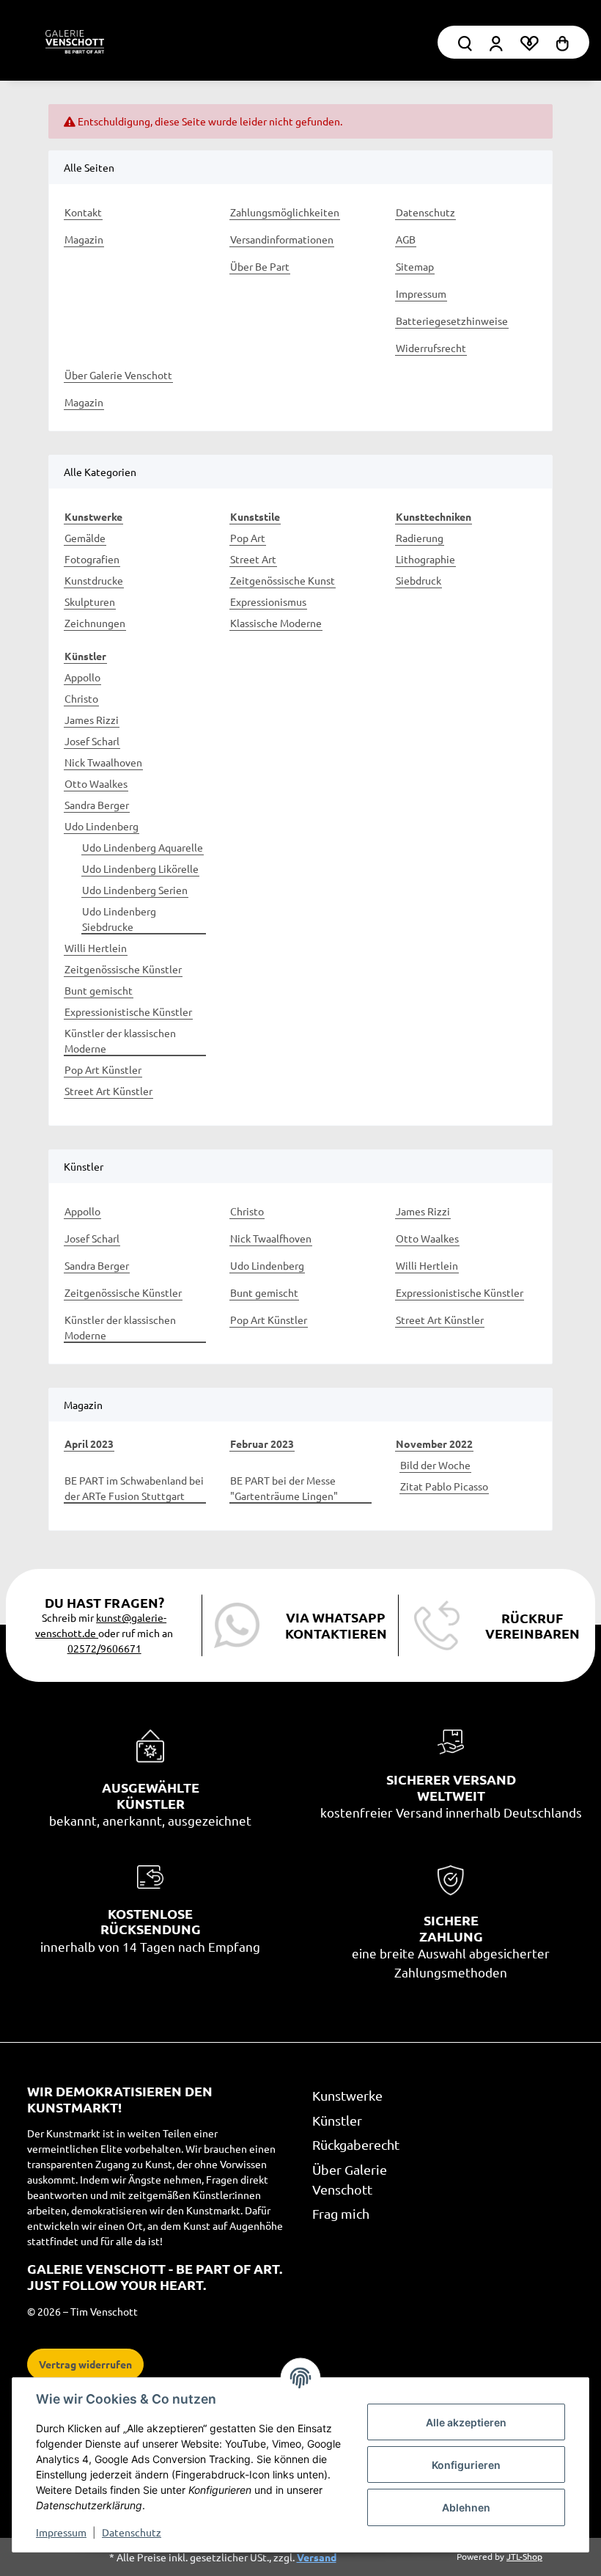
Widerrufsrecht (431, 348)
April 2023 (89, 1443)
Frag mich (341, 2213)
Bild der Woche (435, 1465)
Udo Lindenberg (102, 826)
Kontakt (83, 212)
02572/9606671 (104, 1648)
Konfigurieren (466, 2465)
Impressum (61, 2532)
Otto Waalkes (96, 783)
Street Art (253, 559)
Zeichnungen (95, 623)
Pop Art (248, 538)
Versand (317, 2557)
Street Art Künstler (108, 1091)
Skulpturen (90, 601)
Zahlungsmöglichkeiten (285, 212)
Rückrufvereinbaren (532, 1626)
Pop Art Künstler (103, 1069)
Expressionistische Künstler (128, 1011)
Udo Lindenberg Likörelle (140, 868)
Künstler (337, 2120)
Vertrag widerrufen (85, 2364)
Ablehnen (466, 2507)
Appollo (82, 677)
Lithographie (425, 559)
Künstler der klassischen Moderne (120, 1040)
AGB (406, 239)
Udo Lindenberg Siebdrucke (119, 919)
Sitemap (415, 266)
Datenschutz (132, 2532)
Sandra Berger (97, 805)
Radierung (420, 538)
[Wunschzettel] (529, 42)
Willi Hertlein (96, 948)
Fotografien (92, 559)
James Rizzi (92, 720)
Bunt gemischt (99, 990)
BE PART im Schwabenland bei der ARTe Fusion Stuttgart (134, 1488)
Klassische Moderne (276, 623)
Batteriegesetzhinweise (452, 321)
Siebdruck (419, 580)
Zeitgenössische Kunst (283, 580)
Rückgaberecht (356, 2144)
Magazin (84, 239)
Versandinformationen (282, 239)
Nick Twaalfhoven (271, 1238)
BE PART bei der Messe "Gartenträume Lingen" (284, 1488)
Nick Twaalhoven (103, 762)
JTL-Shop (524, 2556)
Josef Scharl (92, 741)
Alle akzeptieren (466, 2422)
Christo (81, 698)
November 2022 (434, 1443)
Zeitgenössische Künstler (123, 969)
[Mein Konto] (465, 42)
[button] (496, 42)
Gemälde (85, 538)
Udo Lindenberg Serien (135, 890)
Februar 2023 (262, 1443)
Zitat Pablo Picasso (444, 1486)
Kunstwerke (347, 2095)
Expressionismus (268, 601)
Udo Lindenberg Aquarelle (143, 847)
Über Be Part (260, 266)
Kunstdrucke (94, 580)
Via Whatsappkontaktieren (336, 1625)
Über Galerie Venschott (118, 375)
